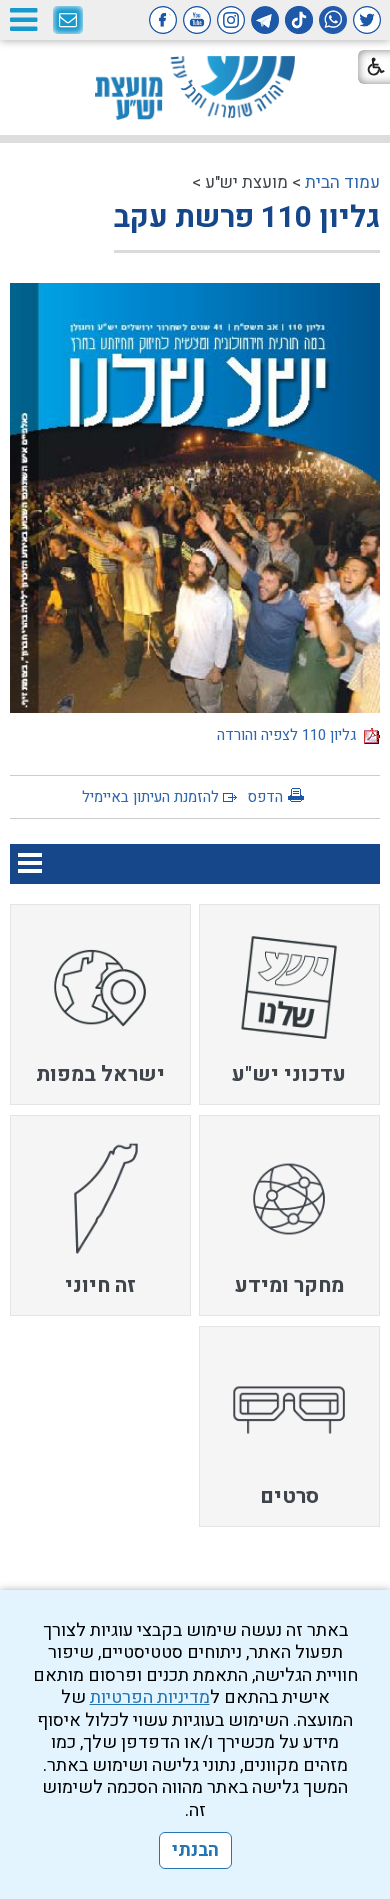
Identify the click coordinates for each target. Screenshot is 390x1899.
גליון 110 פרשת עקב (247, 218)
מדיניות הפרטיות (150, 1697)
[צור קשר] (68, 21)
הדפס (265, 797)
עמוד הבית (342, 182)
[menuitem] (290, 1004)
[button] (23, 19)
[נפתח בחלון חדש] (367, 20)
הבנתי (195, 1850)
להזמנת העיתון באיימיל (150, 797)
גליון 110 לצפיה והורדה (290, 735)
